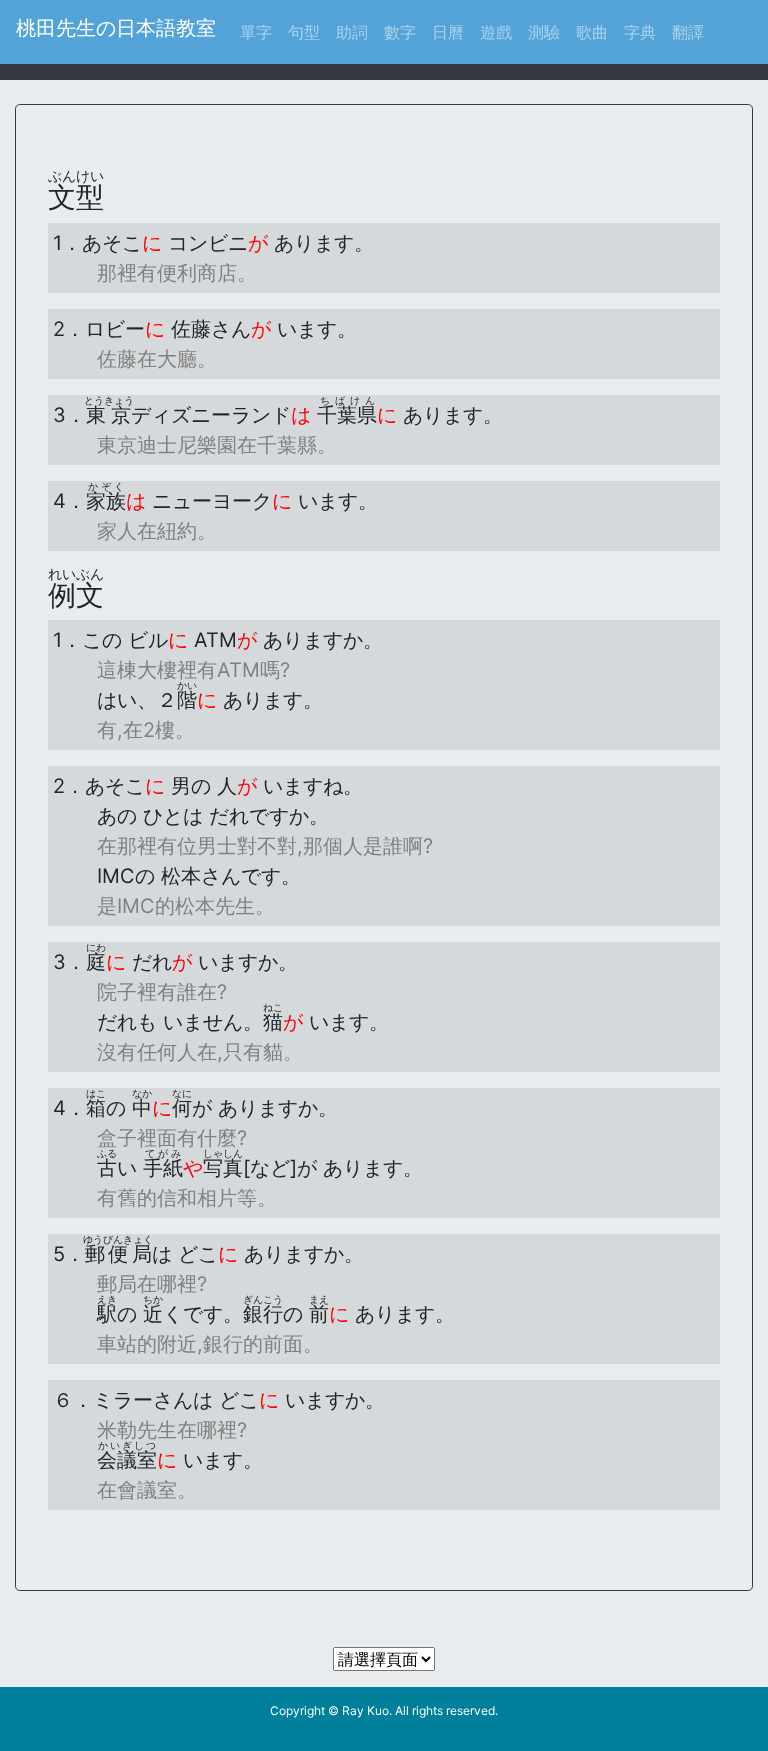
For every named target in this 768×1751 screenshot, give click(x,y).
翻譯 (688, 32)
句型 (304, 32)
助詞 (352, 32)
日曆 (448, 32)
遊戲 (496, 32)
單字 (260, 31)
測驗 (544, 32)
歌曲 (592, 32)
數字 (400, 32)
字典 (640, 32)
